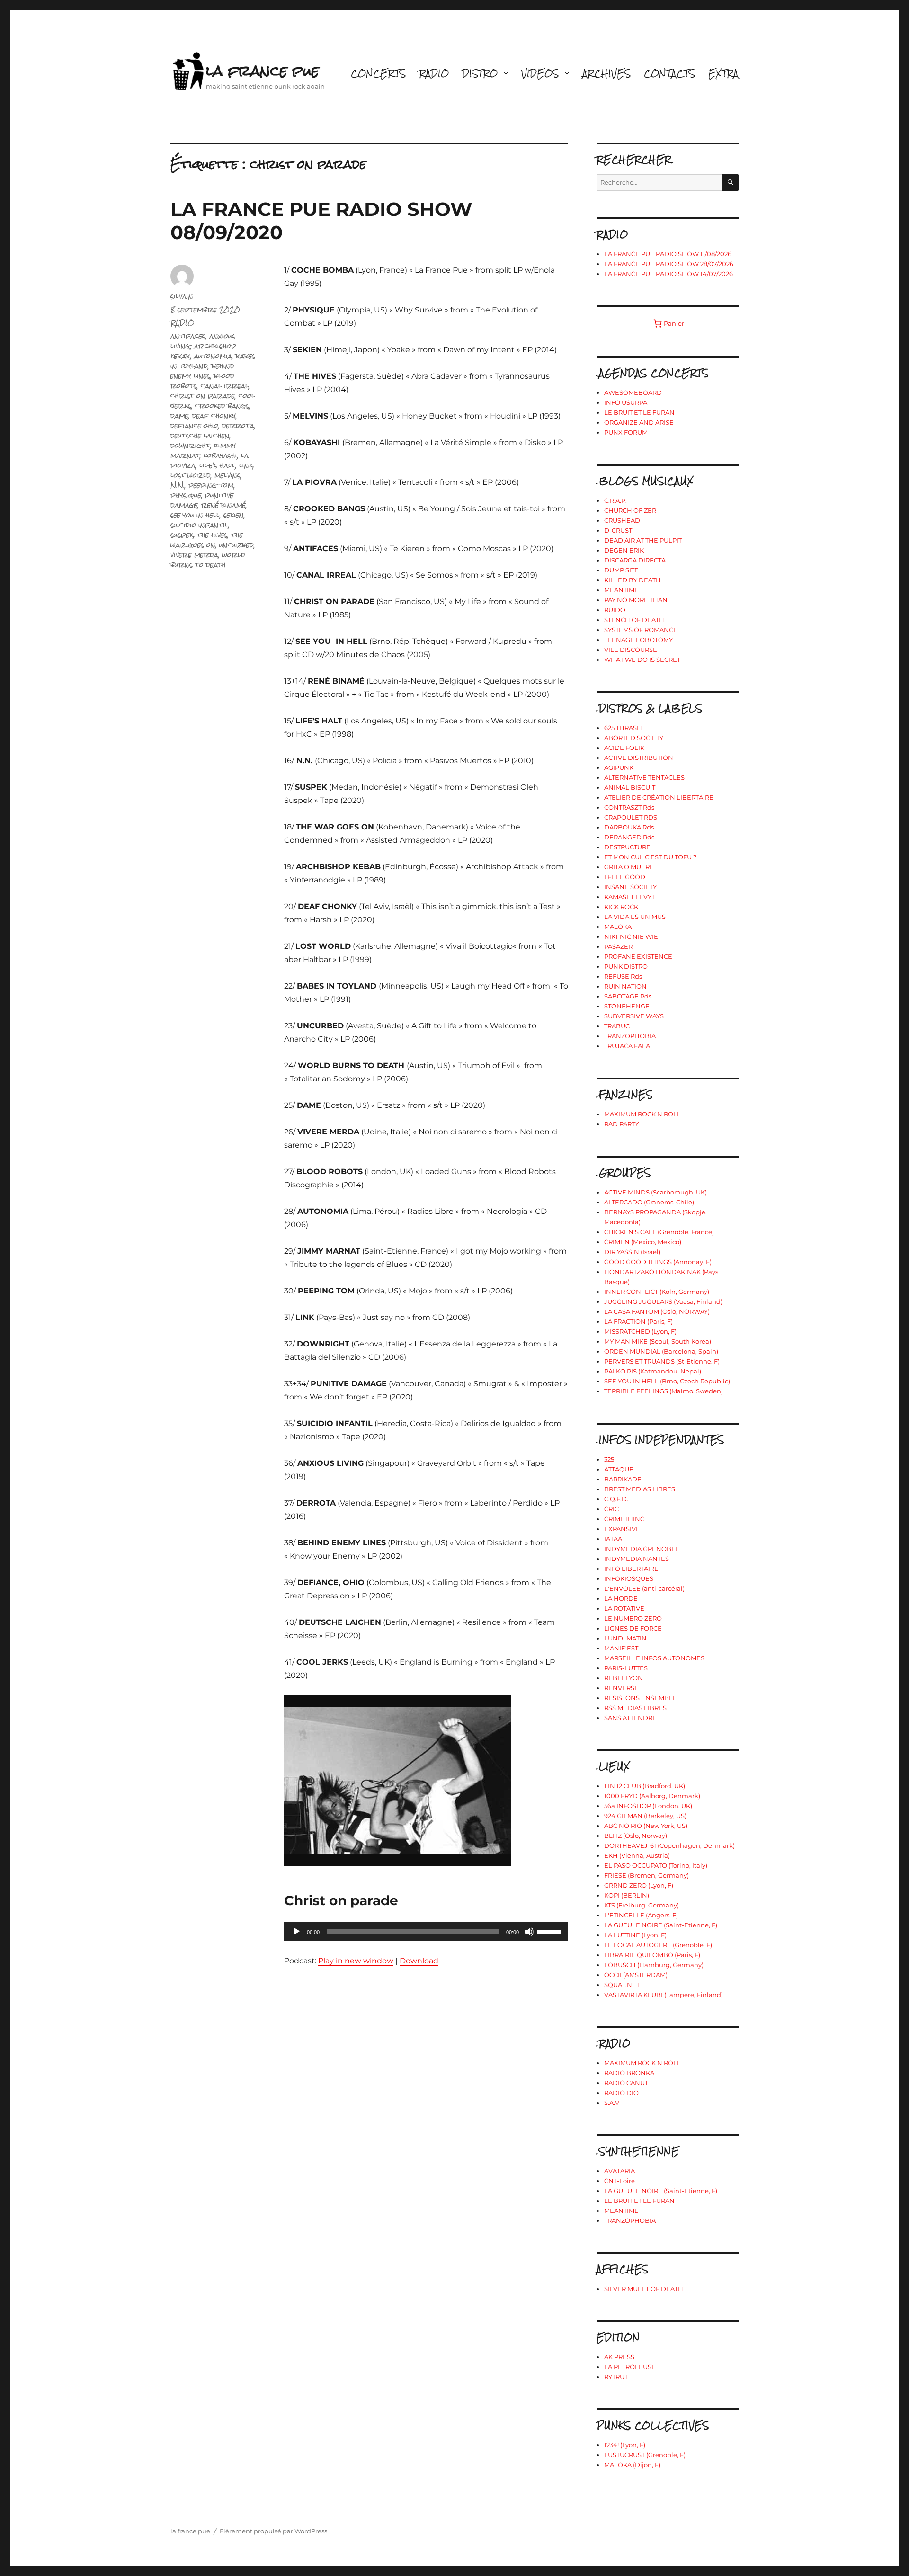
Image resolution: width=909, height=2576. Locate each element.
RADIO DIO (621, 2093)
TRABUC (617, 1026)
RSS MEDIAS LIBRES (635, 1708)
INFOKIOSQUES (629, 1578)
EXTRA (723, 73)
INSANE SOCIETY (630, 887)
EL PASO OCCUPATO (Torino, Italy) (656, 1865)
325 (609, 1459)
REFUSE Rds (623, 976)
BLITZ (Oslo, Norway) (636, 1836)
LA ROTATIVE (624, 1608)
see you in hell (195, 515)
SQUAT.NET (622, 1985)
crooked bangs (222, 406)
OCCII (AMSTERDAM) (636, 1975)
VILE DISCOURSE (631, 650)
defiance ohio (194, 425)
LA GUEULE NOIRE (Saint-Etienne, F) (661, 1925)
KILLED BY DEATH (633, 580)
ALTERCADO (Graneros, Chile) (649, 1202)
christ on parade (203, 396)
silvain (182, 296)
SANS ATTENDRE (630, 1718)
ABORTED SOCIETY (634, 738)
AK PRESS (619, 2357)
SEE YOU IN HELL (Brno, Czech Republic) (667, 1381)
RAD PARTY (621, 1124)
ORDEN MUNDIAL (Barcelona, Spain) (661, 1351)
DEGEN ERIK (624, 550)
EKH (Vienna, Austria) (637, 1855)
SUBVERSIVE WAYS (634, 1016)
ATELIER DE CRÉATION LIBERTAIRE (659, 797)
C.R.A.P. (615, 500)
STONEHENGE (627, 1006)
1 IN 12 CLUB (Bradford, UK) (645, 1786)
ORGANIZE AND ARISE (639, 422)
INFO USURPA (626, 402)
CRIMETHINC (624, 1519)
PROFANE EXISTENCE (638, 956)
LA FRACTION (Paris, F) (638, 1321)
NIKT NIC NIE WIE (631, 936)
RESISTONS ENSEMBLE (641, 1698)
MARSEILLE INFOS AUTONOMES (654, 1658)
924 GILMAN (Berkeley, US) (645, 1816)
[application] (426, 1932)
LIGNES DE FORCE (633, 1628)
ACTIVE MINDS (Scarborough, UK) (655, 1192)
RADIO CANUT (626, 2083)
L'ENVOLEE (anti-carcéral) (644, 1588)
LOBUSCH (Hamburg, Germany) (654, 1965)
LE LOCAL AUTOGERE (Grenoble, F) (658, 1945)
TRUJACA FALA (627, 1046)
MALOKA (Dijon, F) (632, 2465)
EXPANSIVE (622, 1529)
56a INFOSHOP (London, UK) (648, 1806)
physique (186, 495)
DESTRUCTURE (627, 847)
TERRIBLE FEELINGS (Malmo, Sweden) (664, 1391)
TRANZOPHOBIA (630, 1036)
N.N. (178, 485)
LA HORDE (621, 1598)
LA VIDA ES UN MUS (635, 917)
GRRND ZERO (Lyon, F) (639, 1885)
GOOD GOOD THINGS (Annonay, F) (658, 1262)
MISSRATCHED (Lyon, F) (640, 1331)
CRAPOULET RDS (631, 817)
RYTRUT (616, 2377)
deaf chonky (214, 415)
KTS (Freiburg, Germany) (642, 1905)
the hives (212, 535)
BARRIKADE (623, 1479)
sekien (234, 515)
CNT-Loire (619, 2181)
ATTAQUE (619, 1469)
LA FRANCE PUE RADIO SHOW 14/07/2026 (668, 274)
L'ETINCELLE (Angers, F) (641, 1915)
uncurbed (236, 545)
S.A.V (612, 2103)
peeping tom (211, 485)
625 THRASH (623, 728)
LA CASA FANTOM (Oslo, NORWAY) (657, 1311)
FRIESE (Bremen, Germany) (646, 1875)
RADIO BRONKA (629, 2073)
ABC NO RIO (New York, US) (646, 1826)
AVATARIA (619, 2171)
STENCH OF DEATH (634, 620)
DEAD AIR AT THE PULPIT (643, 540)
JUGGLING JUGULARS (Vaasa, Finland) (663, 1301)
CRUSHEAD (622, 520)
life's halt (217, 465)
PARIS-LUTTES (626, 1668)
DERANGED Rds (629, 837)
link (246, 465)
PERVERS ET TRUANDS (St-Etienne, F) (662, 1361)
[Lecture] (296, 1932)
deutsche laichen (200, 435)
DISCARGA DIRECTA (635, 560)
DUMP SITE (621, 570)
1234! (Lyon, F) (625, 2445)
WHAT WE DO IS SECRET (642, 660)
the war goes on (207, 540)
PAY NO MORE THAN (636, 600)
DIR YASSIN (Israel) (632, 1252)
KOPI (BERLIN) (627, 1895)
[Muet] (529, 1932)
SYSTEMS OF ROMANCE (641, 630)
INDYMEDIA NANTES (637, 1559)
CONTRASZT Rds (629, 807)
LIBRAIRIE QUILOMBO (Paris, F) (652, 1955)
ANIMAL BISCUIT (630, 787)
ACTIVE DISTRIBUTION (639, 758)
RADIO (434, 73)
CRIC (611, 1509)
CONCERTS (378, 73)
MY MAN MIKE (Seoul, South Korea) (658, 1341)
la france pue (263, 71)
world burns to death (208, 560)
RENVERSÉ (621, 1688)
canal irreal (225, 386)
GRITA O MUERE (629, 867)
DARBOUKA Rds (629, 827)
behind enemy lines (202, 371)
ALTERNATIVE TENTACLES (644, 777)
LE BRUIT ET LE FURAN (639, 412)
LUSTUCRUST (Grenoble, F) (645, 2455)
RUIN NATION (625, 986)
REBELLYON (624, 1678)
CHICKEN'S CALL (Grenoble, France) (659, 1232)
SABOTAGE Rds (628, 996)
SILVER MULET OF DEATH (644, 2289)
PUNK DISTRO (626, 966)
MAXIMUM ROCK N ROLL (642, 1114)
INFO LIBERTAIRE (631, 1569)
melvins (227, 475)
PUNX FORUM (626, 432)
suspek (182, 535)
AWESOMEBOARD (633, 392)
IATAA (613, 1539)
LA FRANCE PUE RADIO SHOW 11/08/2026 (668, 254)
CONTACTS (669, 73)
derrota (238, 425)
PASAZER (618, 946)
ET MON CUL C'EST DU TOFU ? (650, 857)
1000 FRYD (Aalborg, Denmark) (652, 1796)
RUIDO (615, 610)
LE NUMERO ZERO (633, 1618)
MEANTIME (621, 590)
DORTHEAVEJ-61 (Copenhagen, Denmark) (669, 1845)
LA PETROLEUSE (630, 2367)
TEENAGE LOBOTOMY (638, 640)
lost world (191, 475)
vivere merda (194, 555)
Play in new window (356, 1961)
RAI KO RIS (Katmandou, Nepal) (653, 1371)
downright (190, 445)
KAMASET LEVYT (629, 897)
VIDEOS (540, 73)
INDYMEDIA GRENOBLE (642, 1549)
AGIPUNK (619, 767)
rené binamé (223, 505)
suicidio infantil (199, 525)
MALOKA (618, 927)
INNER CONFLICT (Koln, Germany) (657, 1292)
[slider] (550, 1931)
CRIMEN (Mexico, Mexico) (643, 1242)
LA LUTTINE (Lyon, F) (635, 1935)
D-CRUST (618, 530)
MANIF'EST (621, 1648)
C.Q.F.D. (616, 1499)
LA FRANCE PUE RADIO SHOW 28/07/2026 (669, 264)
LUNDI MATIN (625, 1638)
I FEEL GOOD (625, 877)
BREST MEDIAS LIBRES (640, 1489)
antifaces (188, 336)
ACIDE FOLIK (624, 748)
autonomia (213, 356)
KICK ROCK (621, 907)
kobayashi (220, 455)
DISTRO (480, 73)
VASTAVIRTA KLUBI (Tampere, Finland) (664, 1995)
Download (419, 1961)
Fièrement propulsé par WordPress (273, 2531)
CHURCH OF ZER (630, 510)
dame (179, 415)
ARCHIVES (606, 73)
